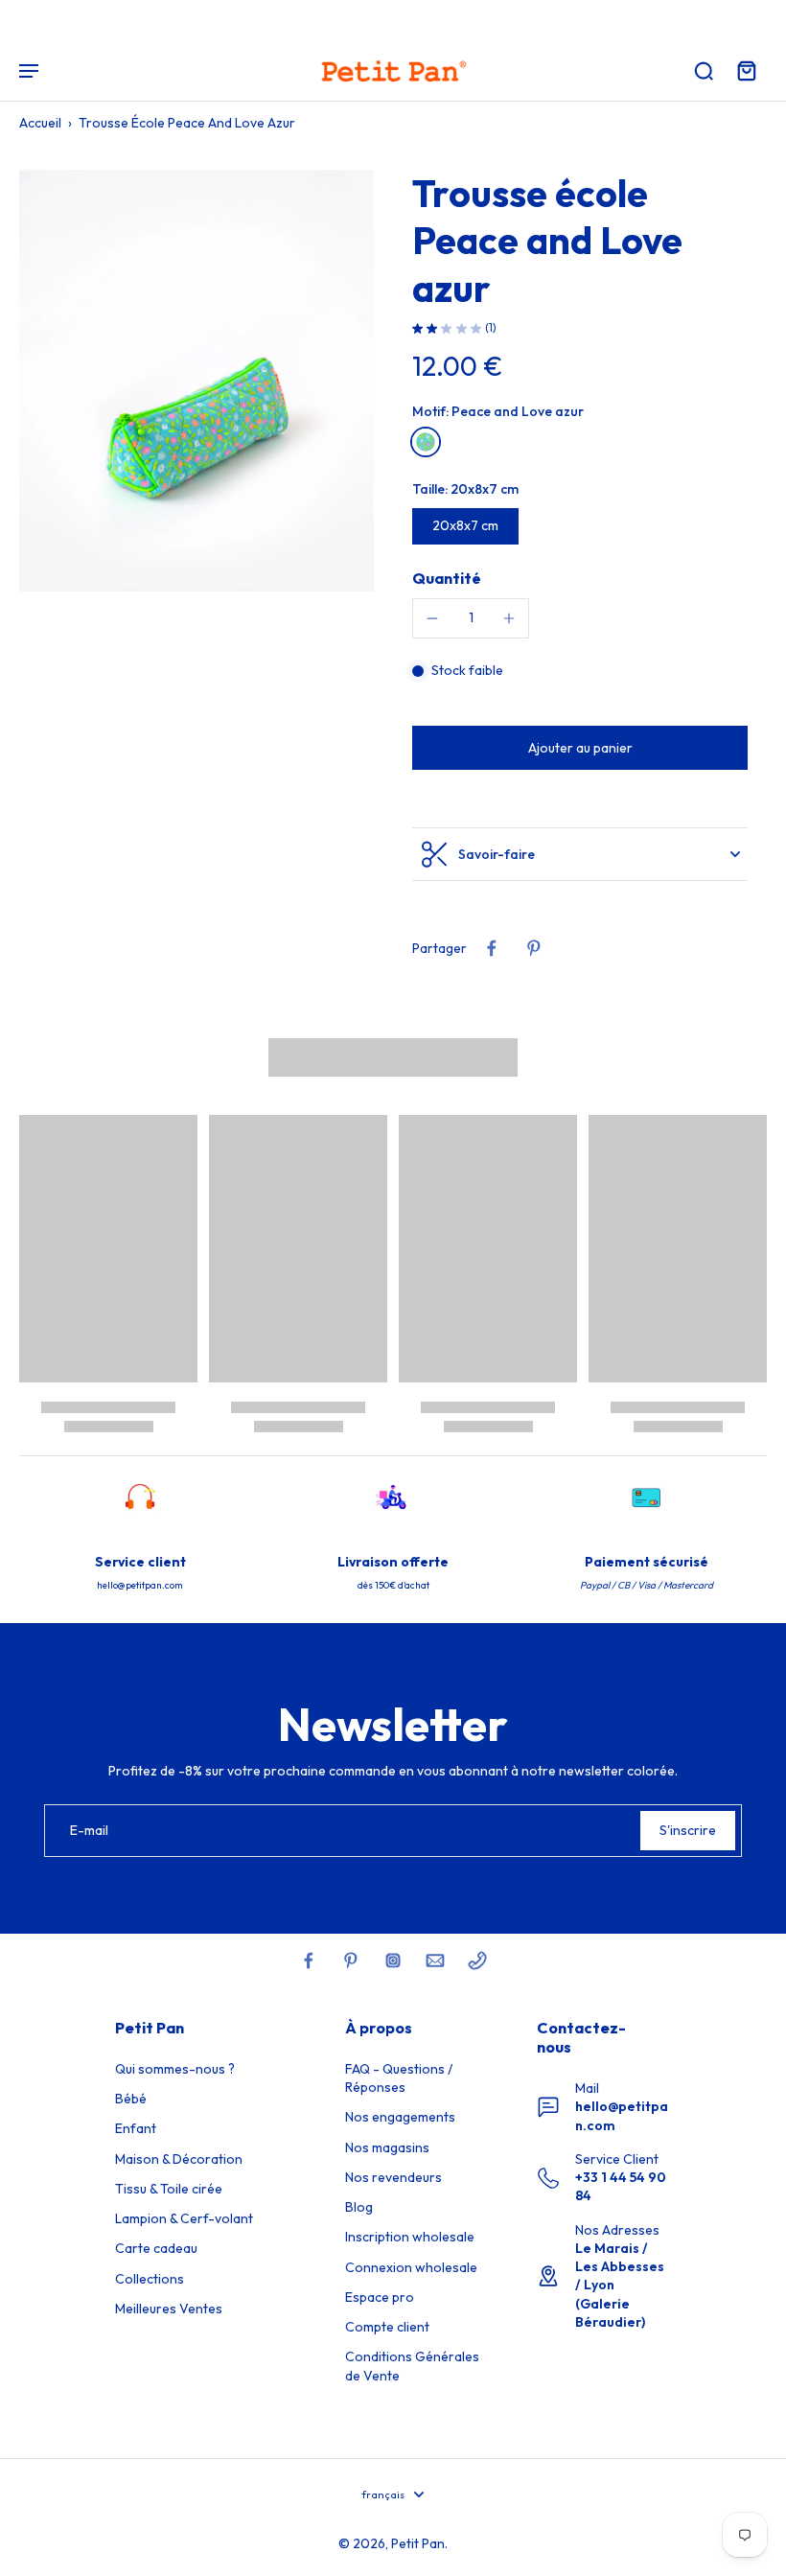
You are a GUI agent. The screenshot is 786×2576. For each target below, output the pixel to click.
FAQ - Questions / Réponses (399, 2078)
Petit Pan (418, 2543)
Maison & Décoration (179, 2159)
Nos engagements (400, 2117)
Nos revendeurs (393, 2177)
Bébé (131, 2099)
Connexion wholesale (411, 2267)
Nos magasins (387, 2147)
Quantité (447, 578)
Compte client (387, 2327)
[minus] (432, 618)
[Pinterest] (351, 1961)
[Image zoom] (196, 381)
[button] (580, 748)
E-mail (89, 1830)
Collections (150, 2279)
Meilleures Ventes (169, 2309)
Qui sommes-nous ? (175, 2069)
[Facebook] (309, 1961)
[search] (704, 70)
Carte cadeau (156, 2248)
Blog (359, 2207)
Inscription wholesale (410, 2237)
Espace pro (380, 2297)
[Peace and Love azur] (426, 442)
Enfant (136, 2128)
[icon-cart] (746, 70)
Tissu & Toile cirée (169, 2189)
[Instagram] (393, 1961)
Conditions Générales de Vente (412, 2366)
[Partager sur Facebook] (492, 948)
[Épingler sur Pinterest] (534, 948)
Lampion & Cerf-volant (184, 2218)
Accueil (40, 123)
